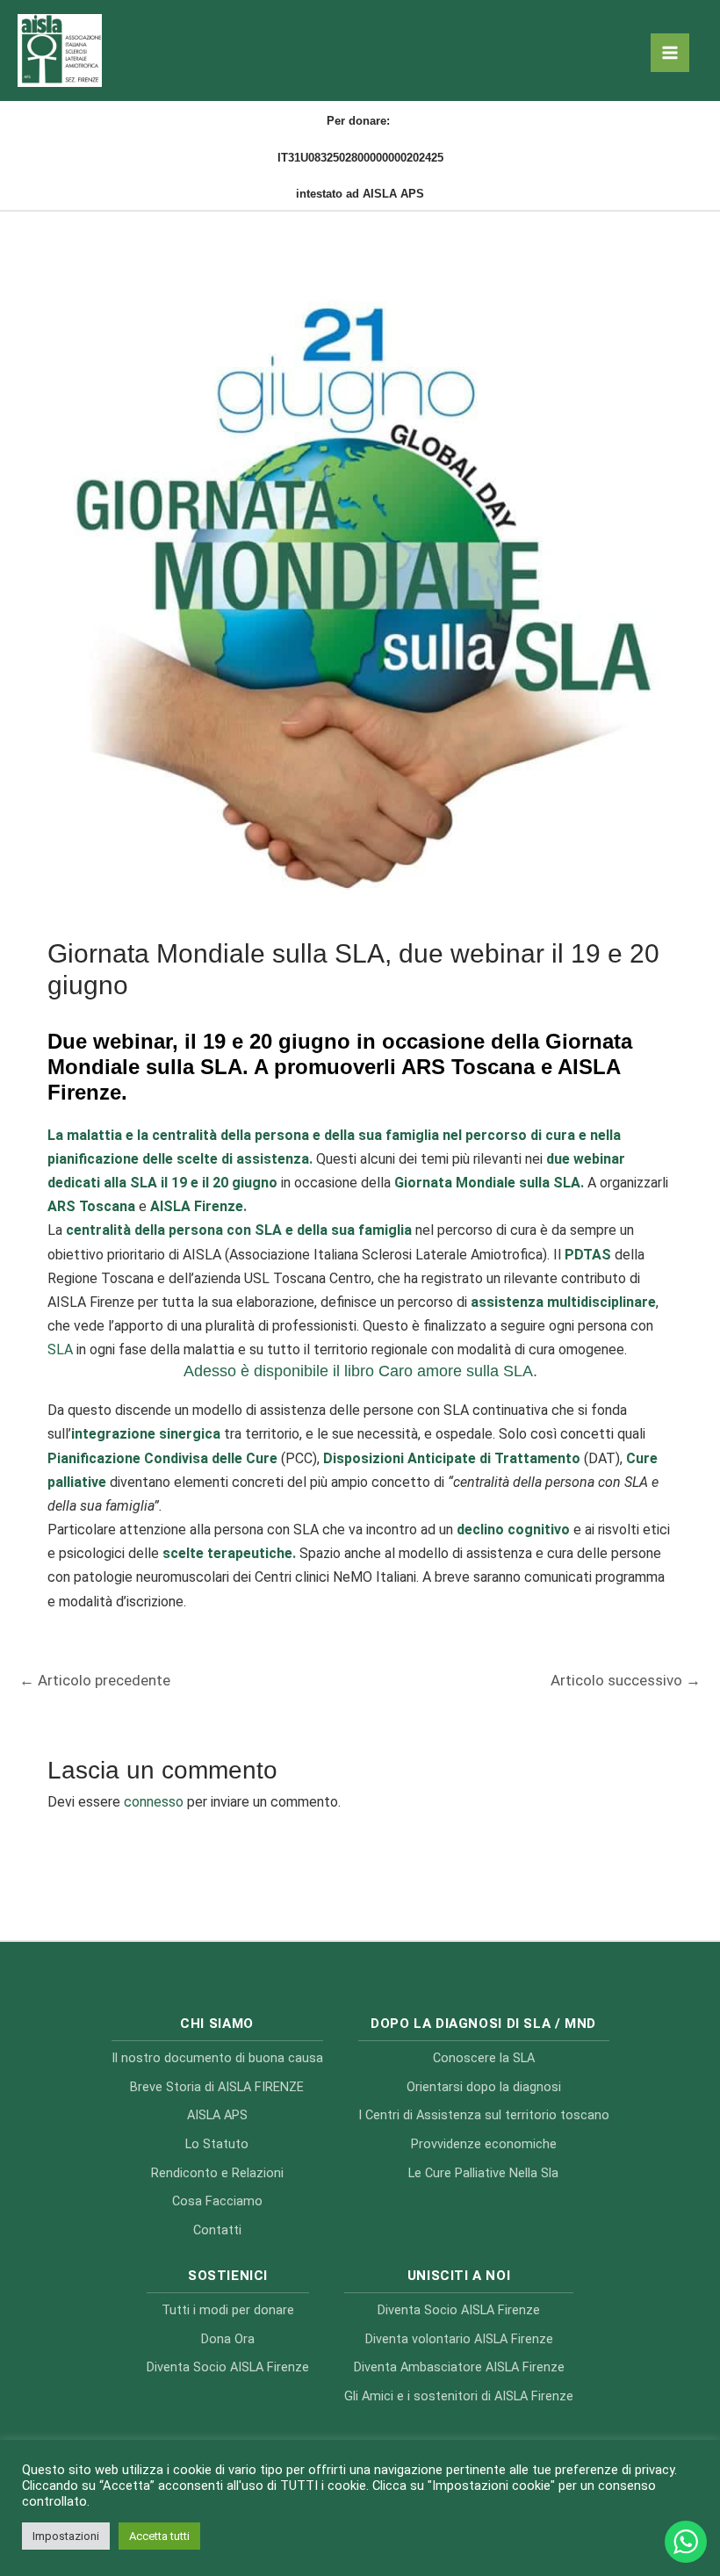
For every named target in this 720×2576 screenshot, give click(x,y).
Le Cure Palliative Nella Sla (483, 2173)
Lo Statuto (217, 2144)
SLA (60, 1349)
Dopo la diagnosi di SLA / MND (483, 2024)
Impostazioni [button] (66, 2536)
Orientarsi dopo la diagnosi (484, 2087)
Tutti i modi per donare (228, 2310)
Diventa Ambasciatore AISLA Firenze (459, 2367)
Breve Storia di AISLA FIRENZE (217, 2087)
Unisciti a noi (459, 2276)
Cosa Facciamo (217, 2201)
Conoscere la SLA (484, 2058)
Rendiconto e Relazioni (217, 2173)
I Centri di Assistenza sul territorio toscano (484, 2115)
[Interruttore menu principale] (670, 53)
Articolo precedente (95, 1680)
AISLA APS (217, 2115)
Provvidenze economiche (484, 2144)
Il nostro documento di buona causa (217, 2058)
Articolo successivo (626, 1680)
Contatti (217, 2230)
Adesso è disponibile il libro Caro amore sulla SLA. (360, 1371)
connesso (154, 1802)
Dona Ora (228, 2339)
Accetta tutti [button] (159, 2536)
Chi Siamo (217, 2024)
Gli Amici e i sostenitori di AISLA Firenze (459, 2396)
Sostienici (228, 2276)
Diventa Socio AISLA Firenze (228, 2367)
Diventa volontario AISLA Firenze (459, 2339)
